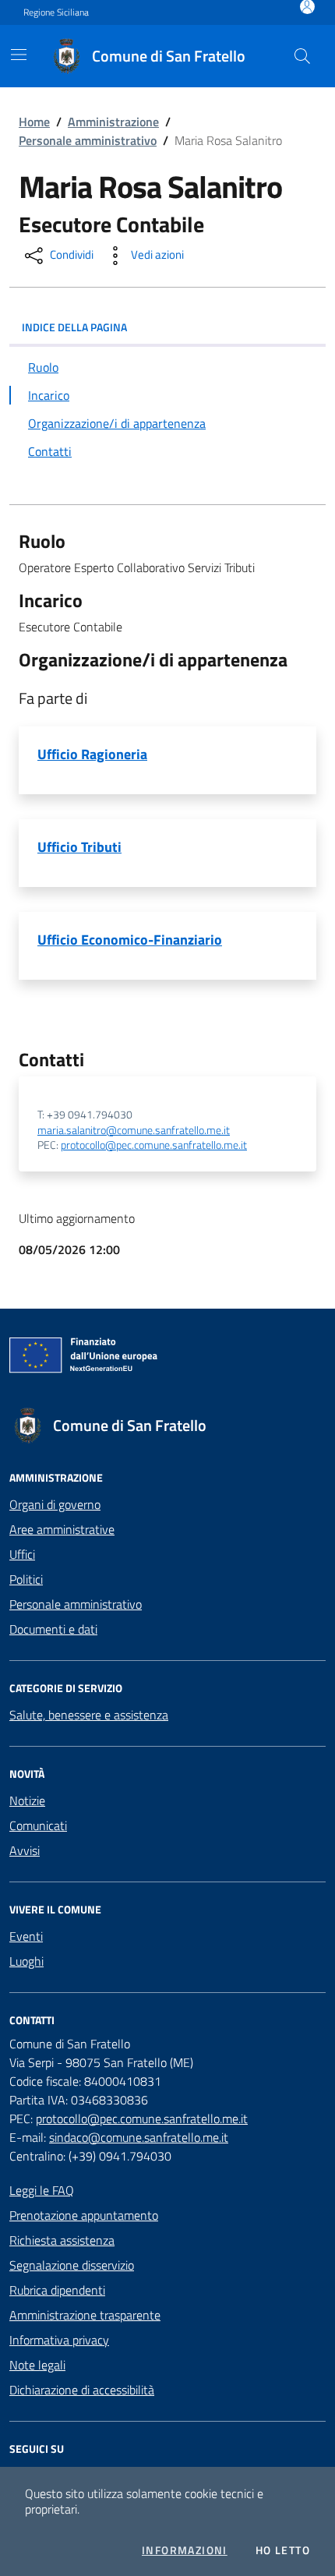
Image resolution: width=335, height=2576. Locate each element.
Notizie (27, 1800)
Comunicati (38, 1825)
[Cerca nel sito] (302, 56)
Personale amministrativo (88, 140)
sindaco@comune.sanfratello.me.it (139, 2137)
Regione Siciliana (56, 12)
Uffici (22, 1554)
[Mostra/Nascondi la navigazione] (19, 55)
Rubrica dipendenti (57, 2290)
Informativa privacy (59, 2340)
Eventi (26, 1936)
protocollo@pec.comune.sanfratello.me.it (154, 1145)
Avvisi (25, 1850)
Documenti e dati (53, 1629)
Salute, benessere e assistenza (89, 1715)
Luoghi (26, 1961)
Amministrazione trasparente (85, 2315)
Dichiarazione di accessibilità (82, 2390)
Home (34, 122)
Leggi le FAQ (42, 2190)
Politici (26, 1579)
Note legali (37, 2365)
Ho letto (283, 2550)
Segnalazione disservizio (72, 2265)
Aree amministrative (62, 1529)
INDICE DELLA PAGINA (74, 327)
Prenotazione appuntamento (84, 2215)
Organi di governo (55, 1504)
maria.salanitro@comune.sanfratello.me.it (134, 1131)
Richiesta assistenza (62, 2240)
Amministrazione (113, 122)
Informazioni (185, 2550)
